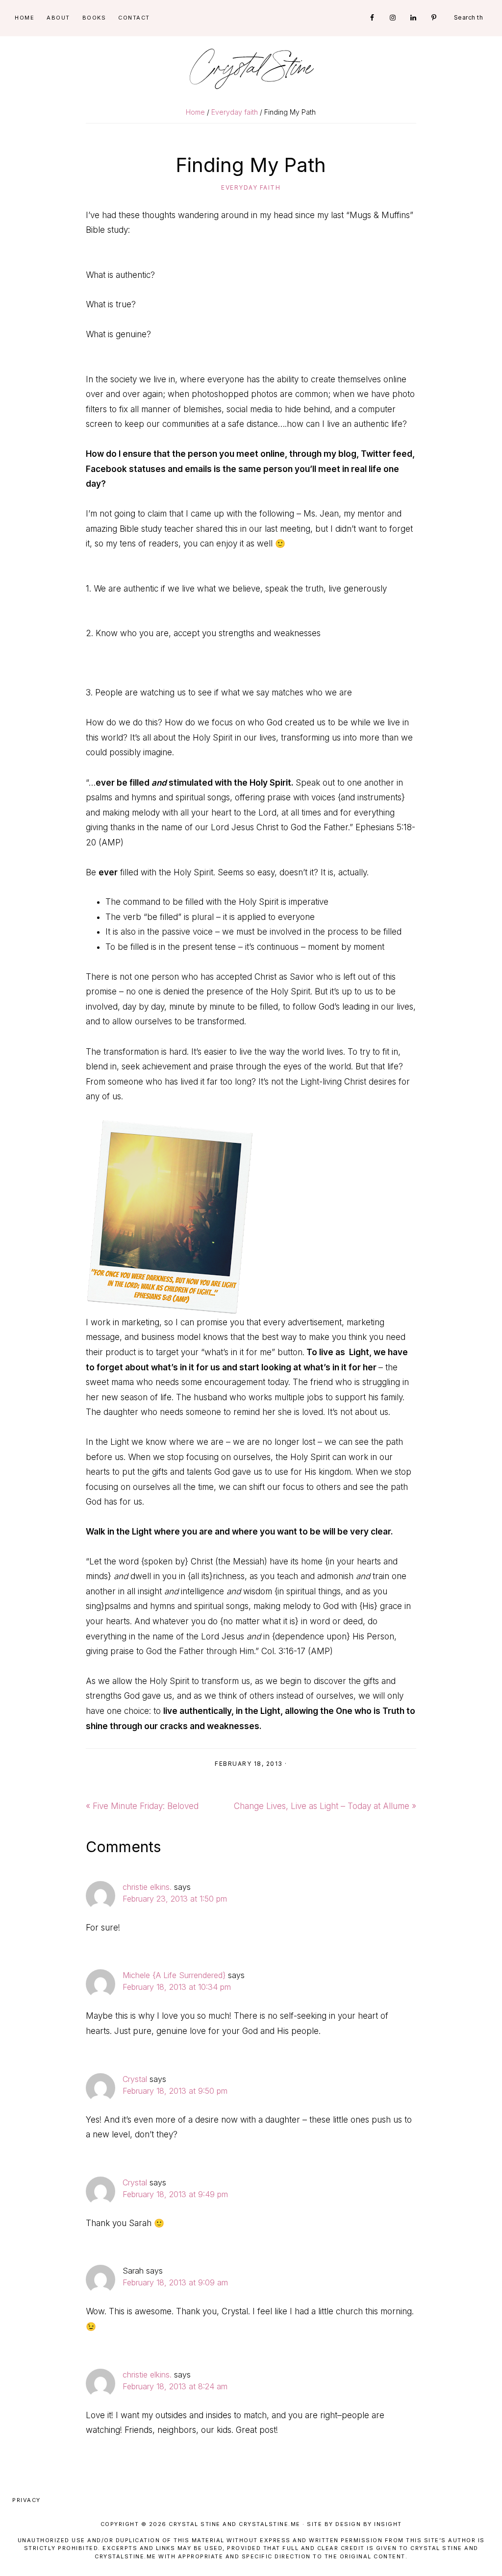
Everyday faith (251, 187)
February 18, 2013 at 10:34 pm (177, 1987)
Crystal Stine (251, 69)
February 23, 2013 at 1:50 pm (175, 1899)
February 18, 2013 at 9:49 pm (175, 2194)
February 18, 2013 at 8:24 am (175, 2386)
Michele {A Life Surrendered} (174, 1975)
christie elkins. (147, 1887)
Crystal (135, 2079)
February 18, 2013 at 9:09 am (175, 2282)
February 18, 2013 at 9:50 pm (175, 2091)
